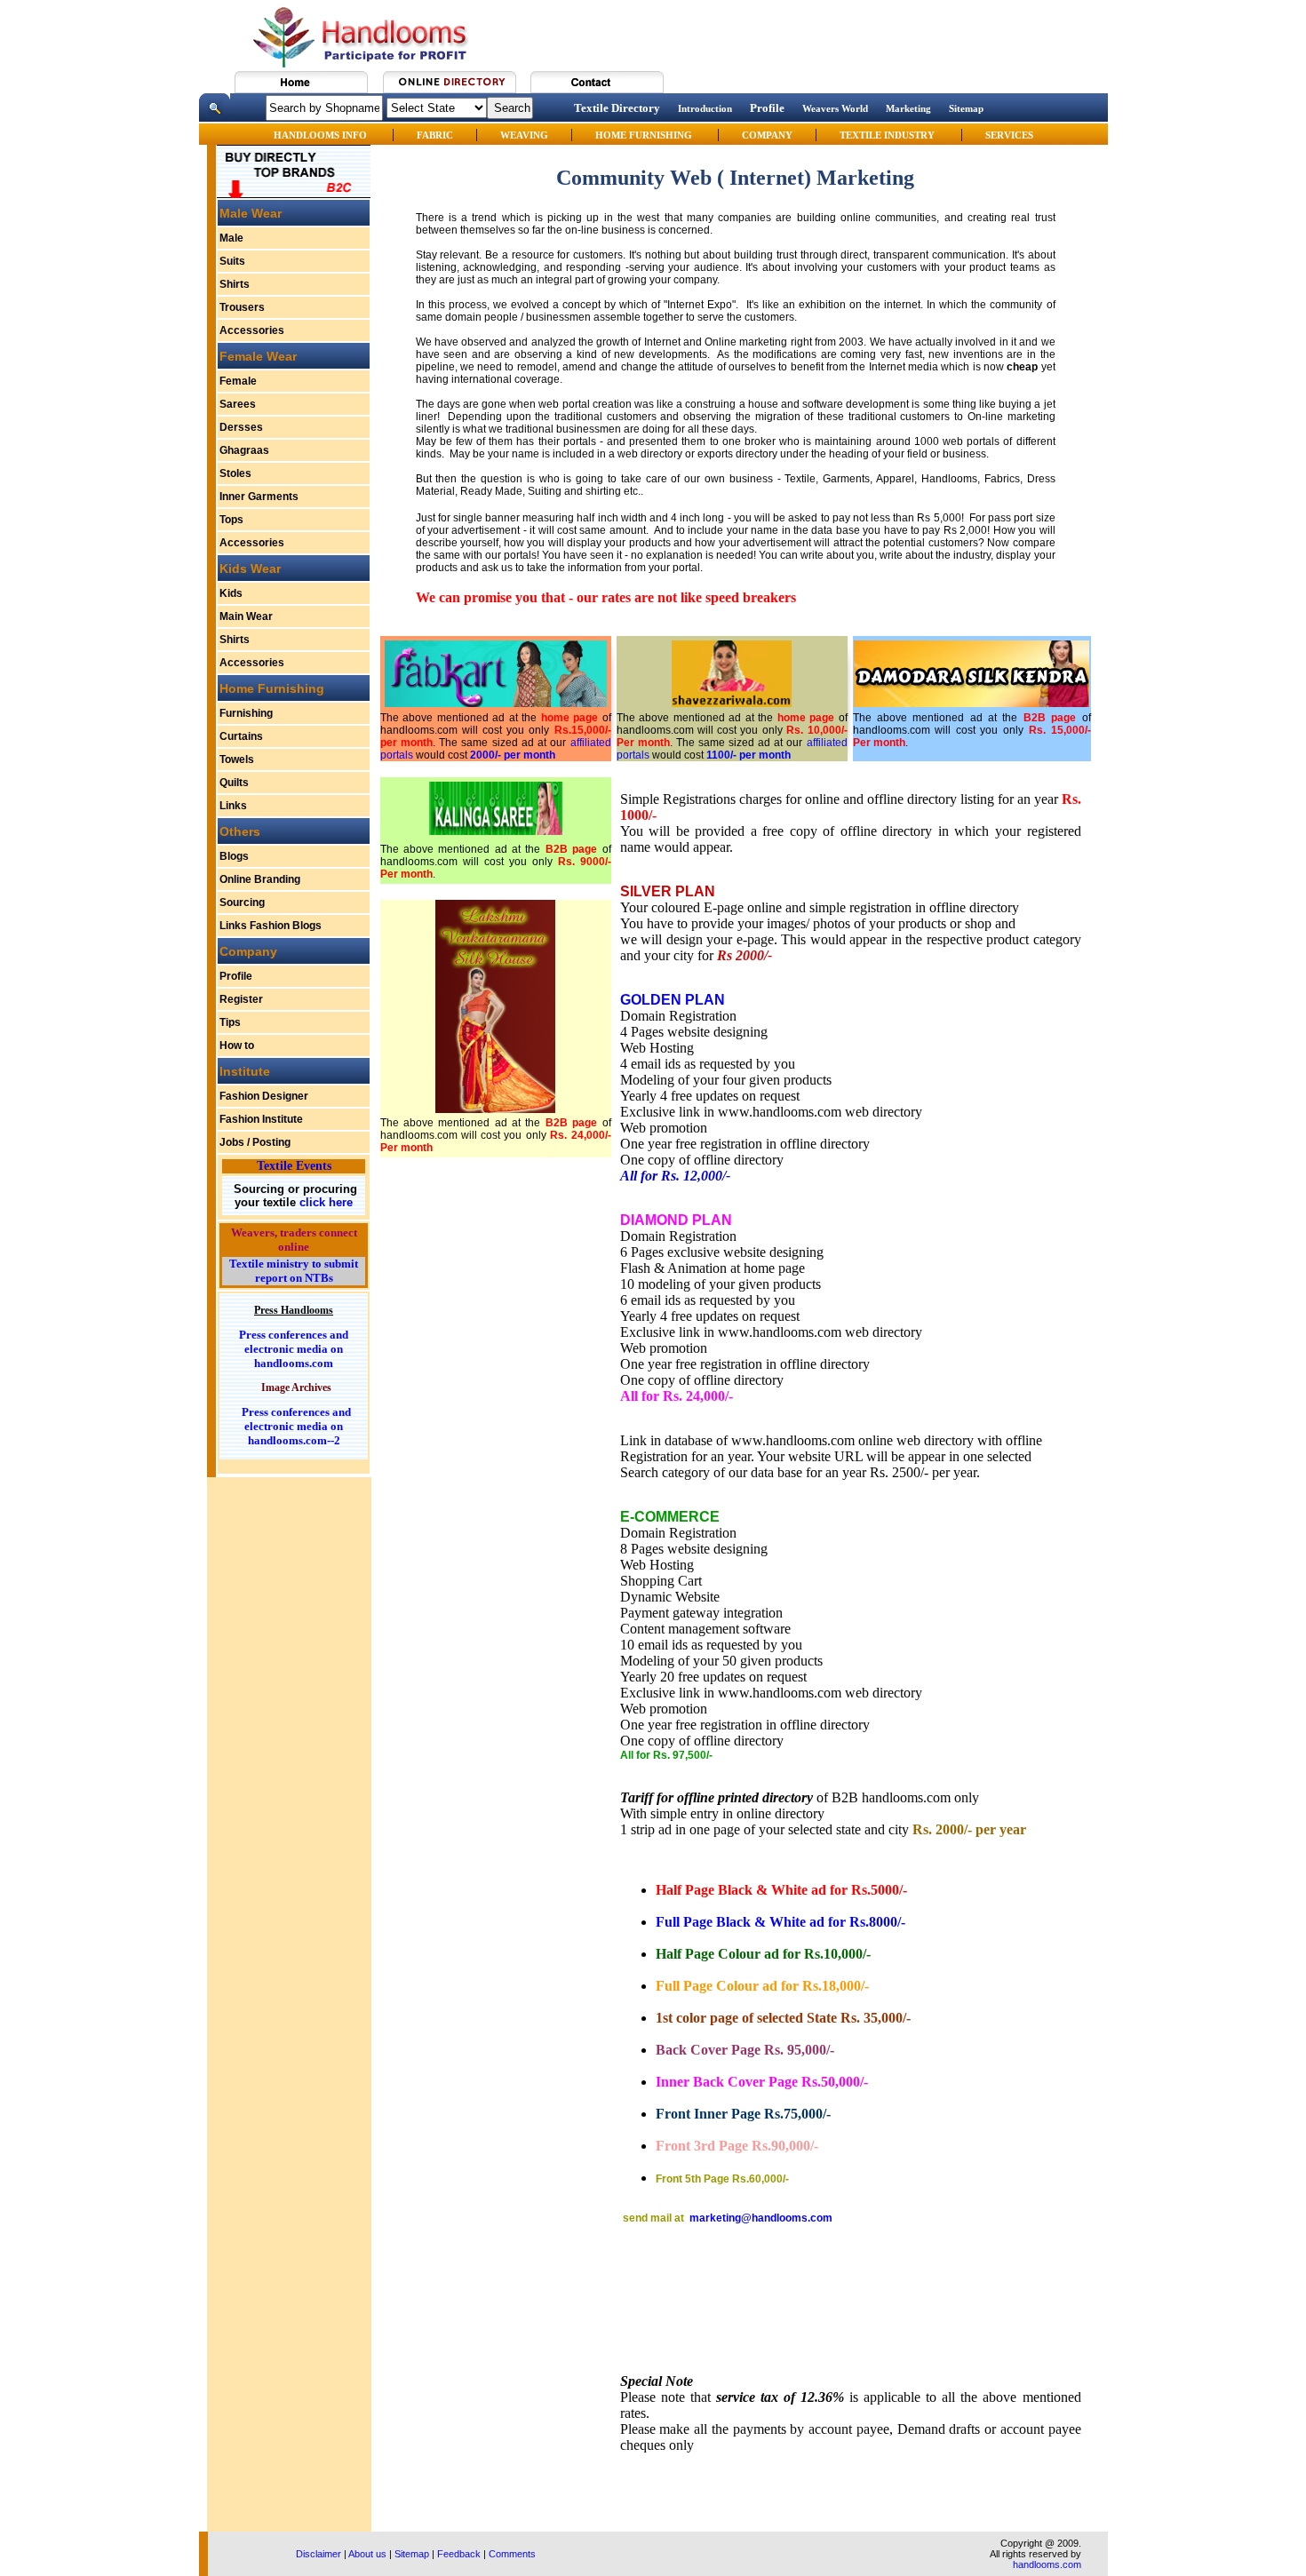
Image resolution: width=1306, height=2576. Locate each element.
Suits (232, 261)
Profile (767, 108)
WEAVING (524, 135)
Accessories (252, 330)
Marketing (908, 108)
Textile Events (294, 1166)
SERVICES (1009, 135)
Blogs (234, 856)
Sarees (238, 404)
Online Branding (260, 879)
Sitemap (966, 108)
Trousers (242, 307)
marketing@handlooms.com (761, 2218)
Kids (231, 593)
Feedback (459, 2554)
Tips (230, 1022)
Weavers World (835, 108)
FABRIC (435, 135)
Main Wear (246, 616)
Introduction (705, 108)
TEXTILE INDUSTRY (887, 135)
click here (324, 1202)
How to (237, 1046)
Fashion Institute (261, 1119)
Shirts (235, 284)
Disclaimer (319, 2554)
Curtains (241, 736)
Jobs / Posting (255, 1142)
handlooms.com (1047, 2564)
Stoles (235, 473)
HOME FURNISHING (645, 135)
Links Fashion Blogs (271, 926)
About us (367, 2554)
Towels (237, 759)
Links (233, 806)
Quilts (234, 783)
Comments (512, 2554)
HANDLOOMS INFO (322, 135)
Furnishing (246, 713)
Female (238, 381)
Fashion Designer (264, 1096)
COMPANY (767, 135)
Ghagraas (244, 450)
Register (241, 999)
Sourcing (242, 902)
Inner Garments (259, 497)
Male (231, 238)
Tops (231, 520)
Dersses (241, 427)
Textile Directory (617, 108)
